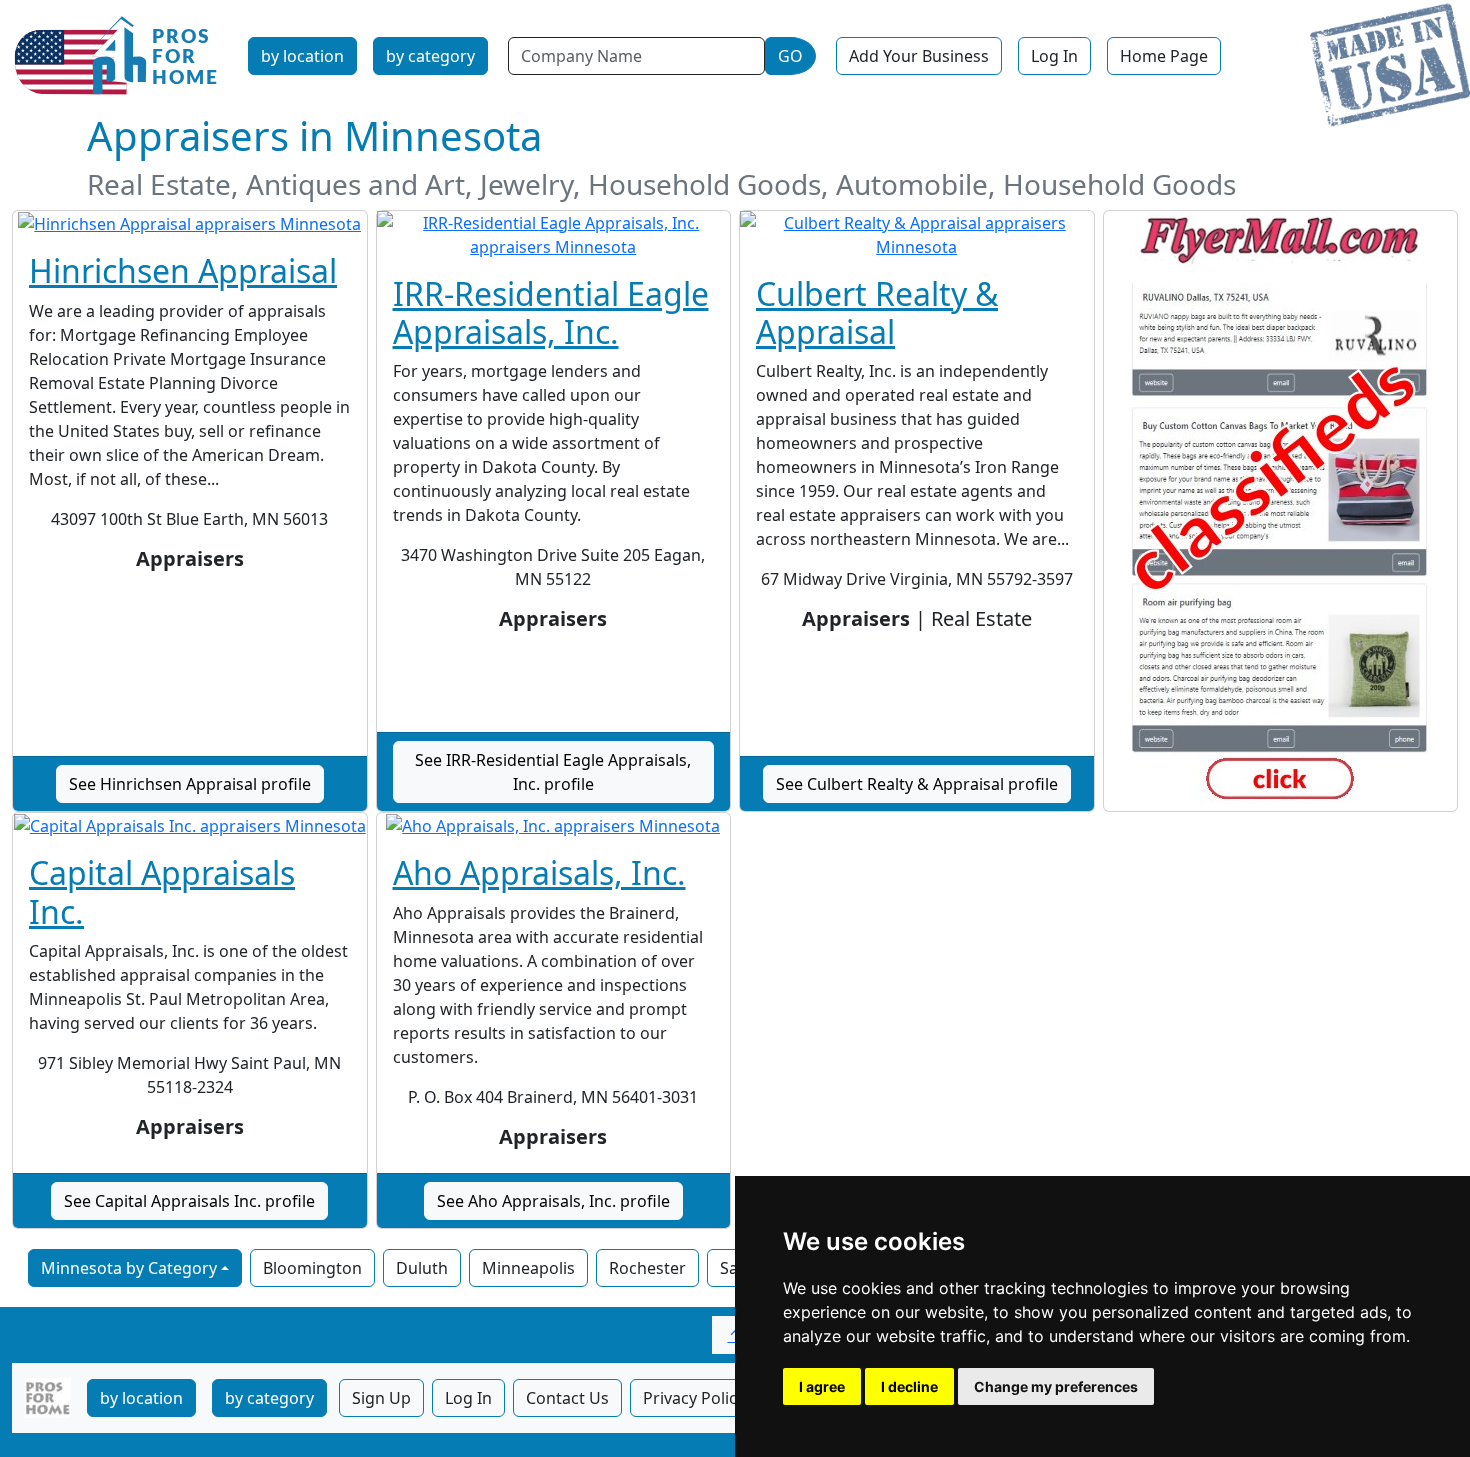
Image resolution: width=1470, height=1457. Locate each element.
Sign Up (381, 1398)
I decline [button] (909, 1386)
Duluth (422, 1268)
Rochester (647, 1268)
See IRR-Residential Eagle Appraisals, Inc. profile (553, 772)
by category (430, 56)
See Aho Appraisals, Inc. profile (553, 1201)
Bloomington (312, 1268)
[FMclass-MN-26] (1281, 511)
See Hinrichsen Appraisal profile (190, 784)
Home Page (1164, 56)
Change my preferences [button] (1056, 1386)
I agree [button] (822, 1386)
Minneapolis (528, 1268)
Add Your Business (919, 56)
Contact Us (567, 1398)
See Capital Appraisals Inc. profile (189, 1201)
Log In (1054, 56)
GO (790, 56)
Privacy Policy (694, 1398)
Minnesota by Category (129, 1268)
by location (302, 56)
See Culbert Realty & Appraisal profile (917, 784)
